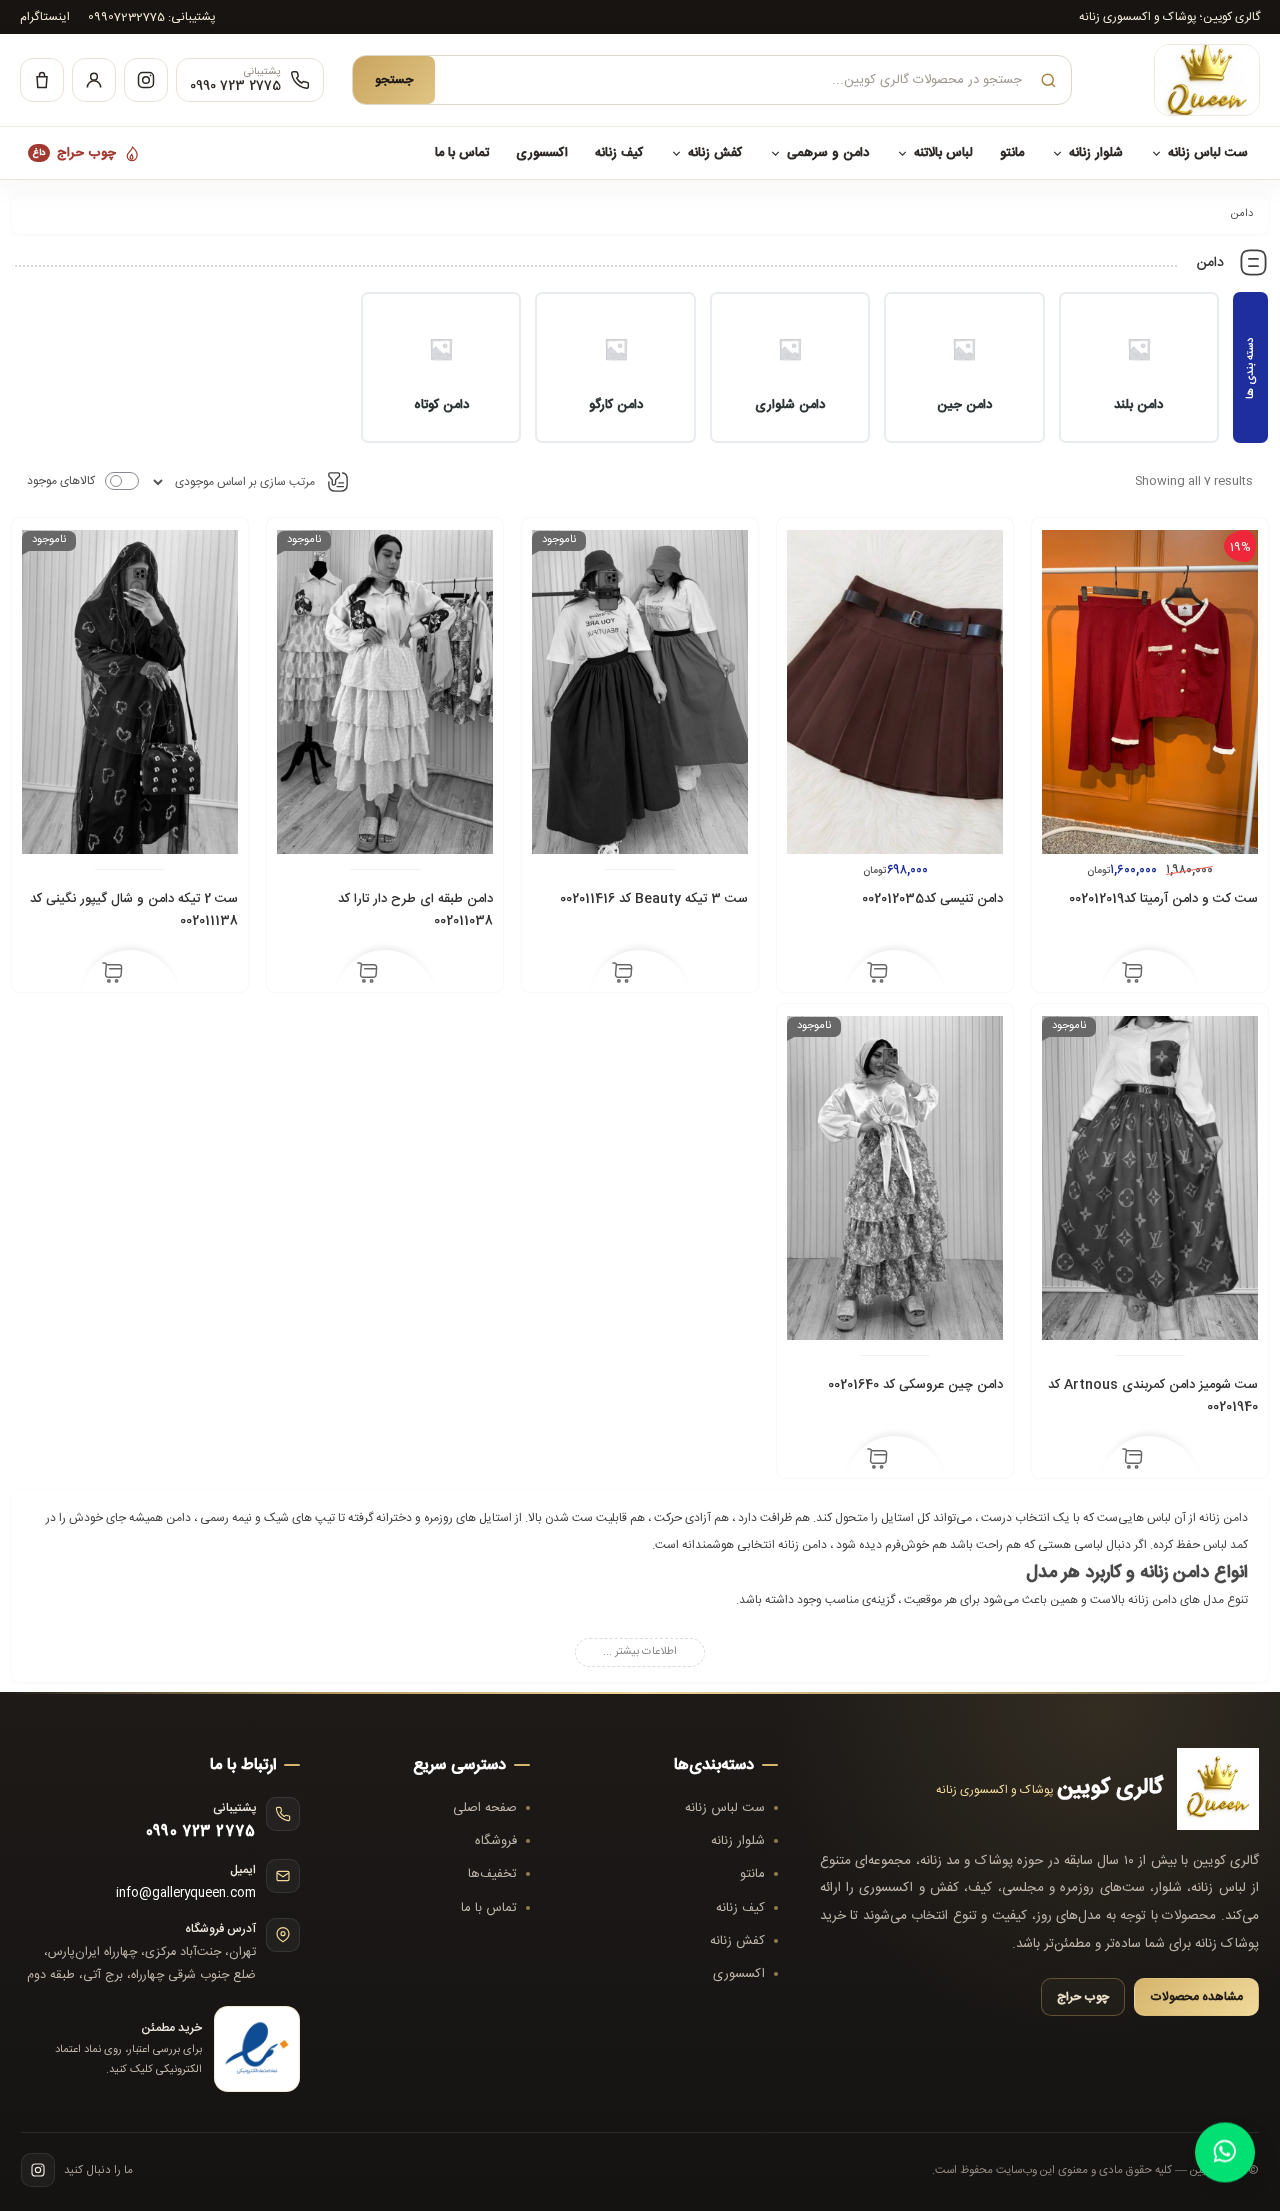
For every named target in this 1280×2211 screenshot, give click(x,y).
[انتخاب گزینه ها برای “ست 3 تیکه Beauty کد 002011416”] (622, 975)
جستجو (394, 80)
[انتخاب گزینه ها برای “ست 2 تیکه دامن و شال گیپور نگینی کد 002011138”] (112, 975)
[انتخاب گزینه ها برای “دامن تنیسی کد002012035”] (877, 975)
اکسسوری (542, 153)
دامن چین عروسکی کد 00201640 (915, 1385)
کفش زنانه (715, 153)
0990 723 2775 (201, 1832)
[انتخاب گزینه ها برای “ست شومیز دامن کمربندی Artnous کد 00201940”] (1132, 1461)
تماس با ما (462, 153)
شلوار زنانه (1096, 153)
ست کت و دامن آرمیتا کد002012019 (1163, 899)
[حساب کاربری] (94, 80)
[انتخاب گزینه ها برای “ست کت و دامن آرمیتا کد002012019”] (1132, 975)
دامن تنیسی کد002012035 (932, 899)
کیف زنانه (619, 153)
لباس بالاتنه (943, 153)
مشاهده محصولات (1196, 1997)
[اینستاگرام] (146, 80)
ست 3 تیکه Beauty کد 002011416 (654, 899)
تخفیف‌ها (492, 1874)
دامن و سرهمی (828, 153)
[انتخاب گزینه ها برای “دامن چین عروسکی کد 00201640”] (877, 1461)
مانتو (1012, 153)
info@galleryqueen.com (186, 1893)
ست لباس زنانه (1208, 153)
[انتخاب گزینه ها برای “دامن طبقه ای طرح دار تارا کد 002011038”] (367, 975)
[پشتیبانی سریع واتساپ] (1225, 2152)
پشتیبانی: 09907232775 (152, 17)
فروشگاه (496, 1841)
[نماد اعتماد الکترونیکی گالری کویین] (257, 2049)
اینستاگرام (45, 17)
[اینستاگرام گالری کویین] (38, 2170)
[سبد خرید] (42, 80)
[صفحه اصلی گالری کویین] (1180, 80)
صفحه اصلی (485, 1808)
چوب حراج (74, 153)
